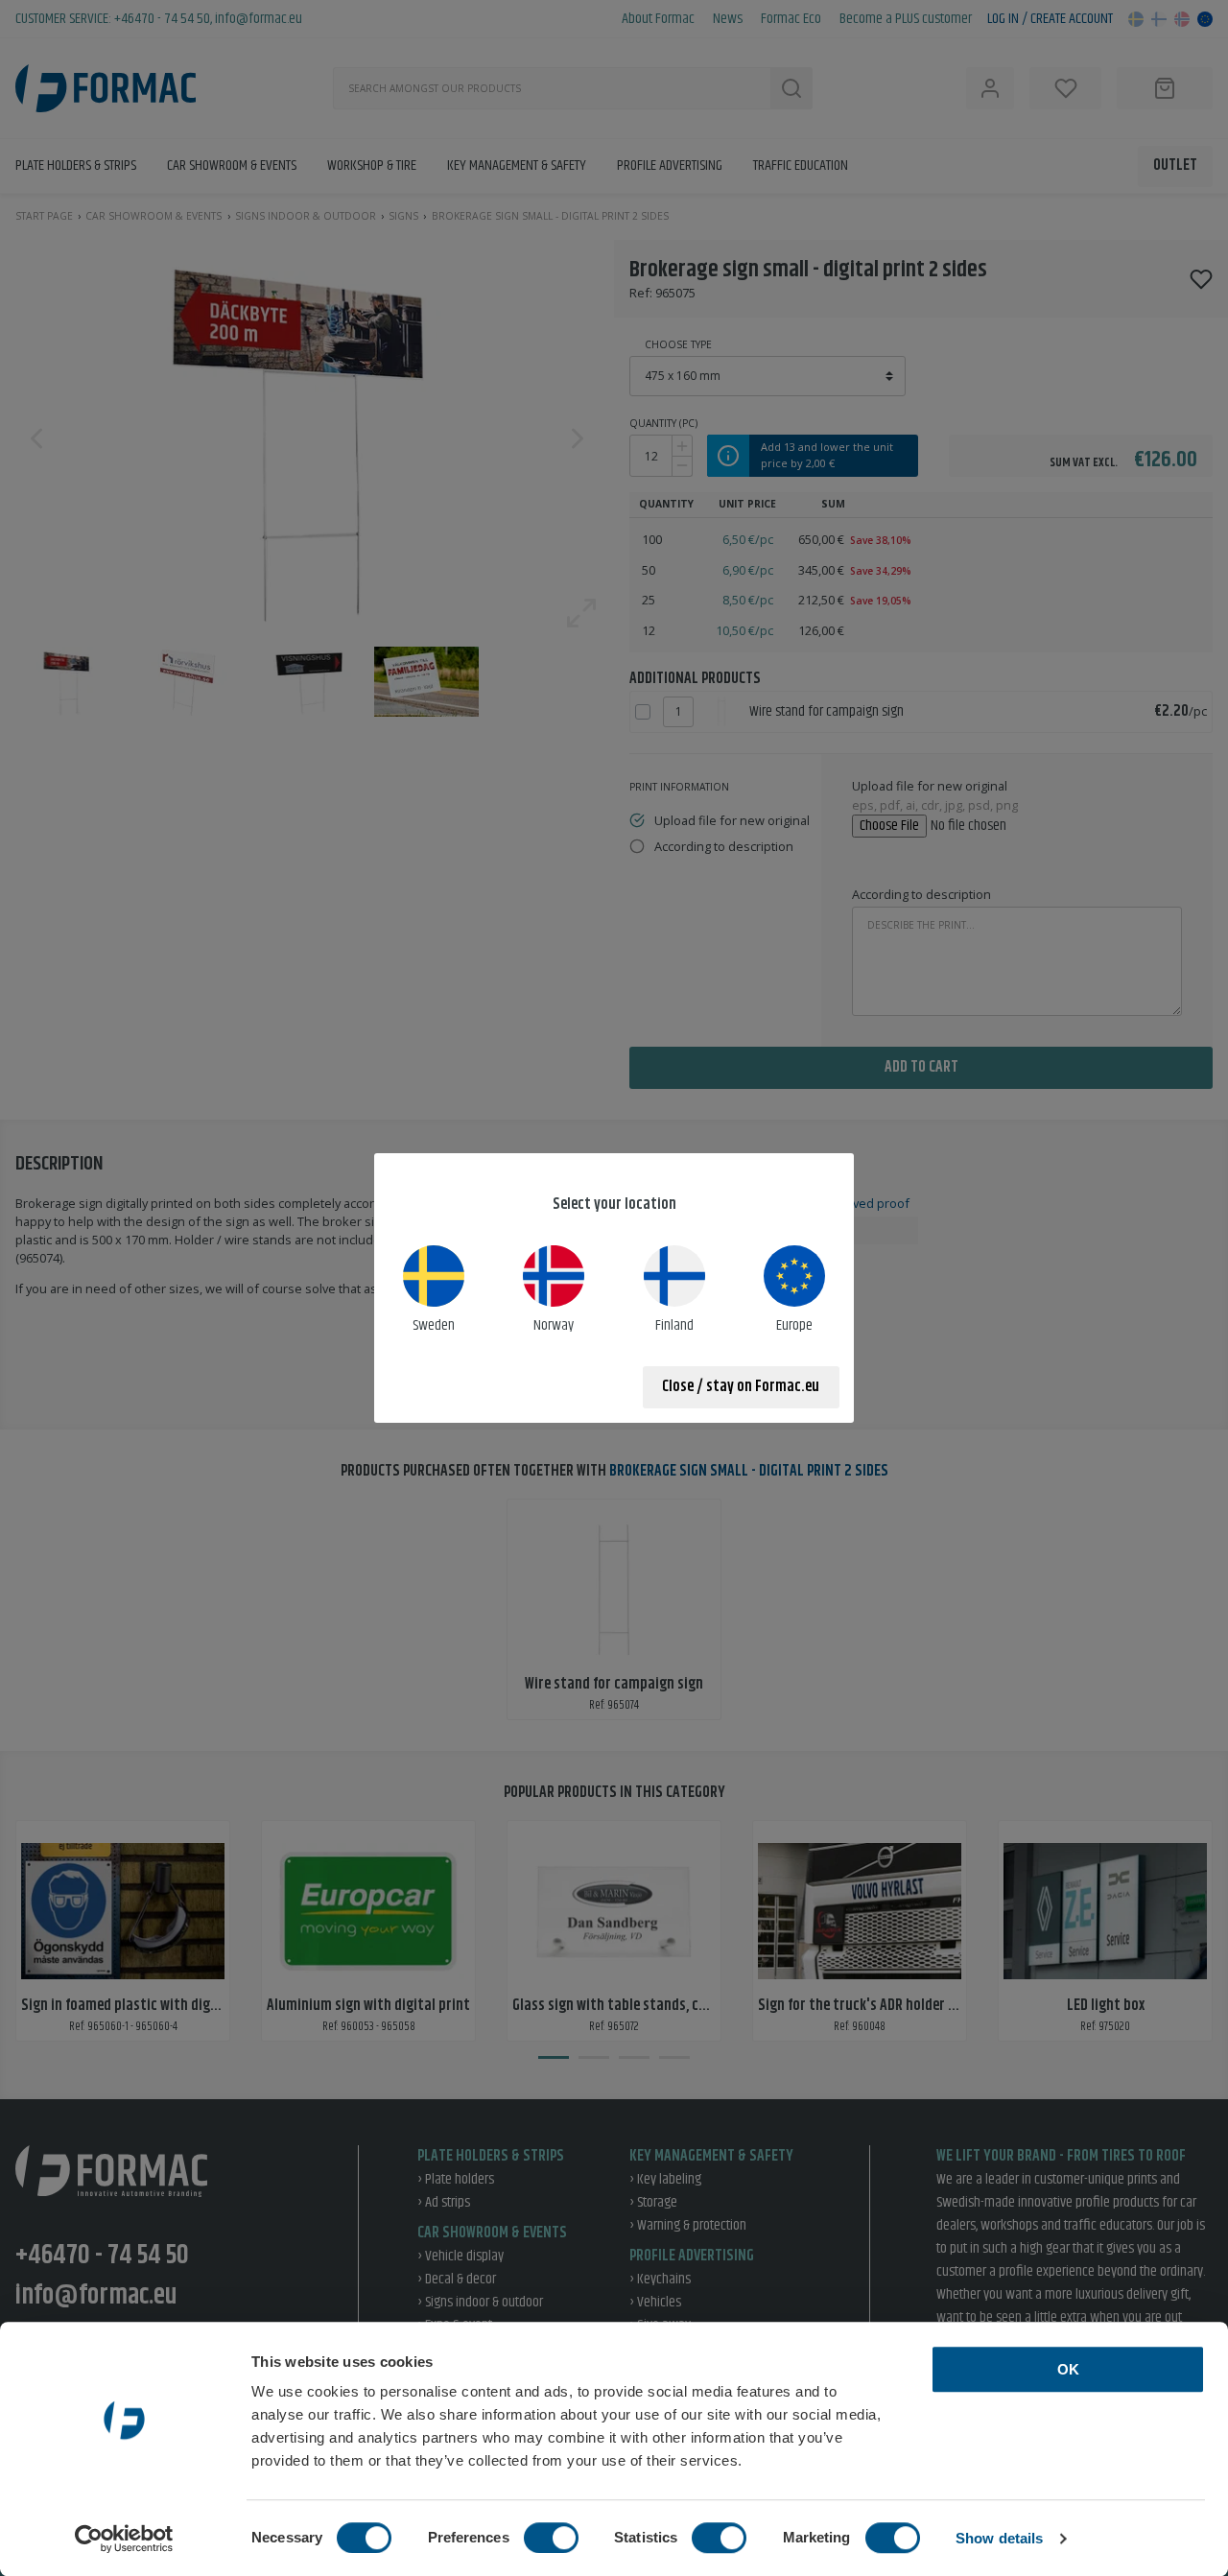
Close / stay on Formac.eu (741, 1387)
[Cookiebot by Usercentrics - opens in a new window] (124, 2539)
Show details (999, 2538)
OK (1068, 2369)
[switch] (551, 2538)
